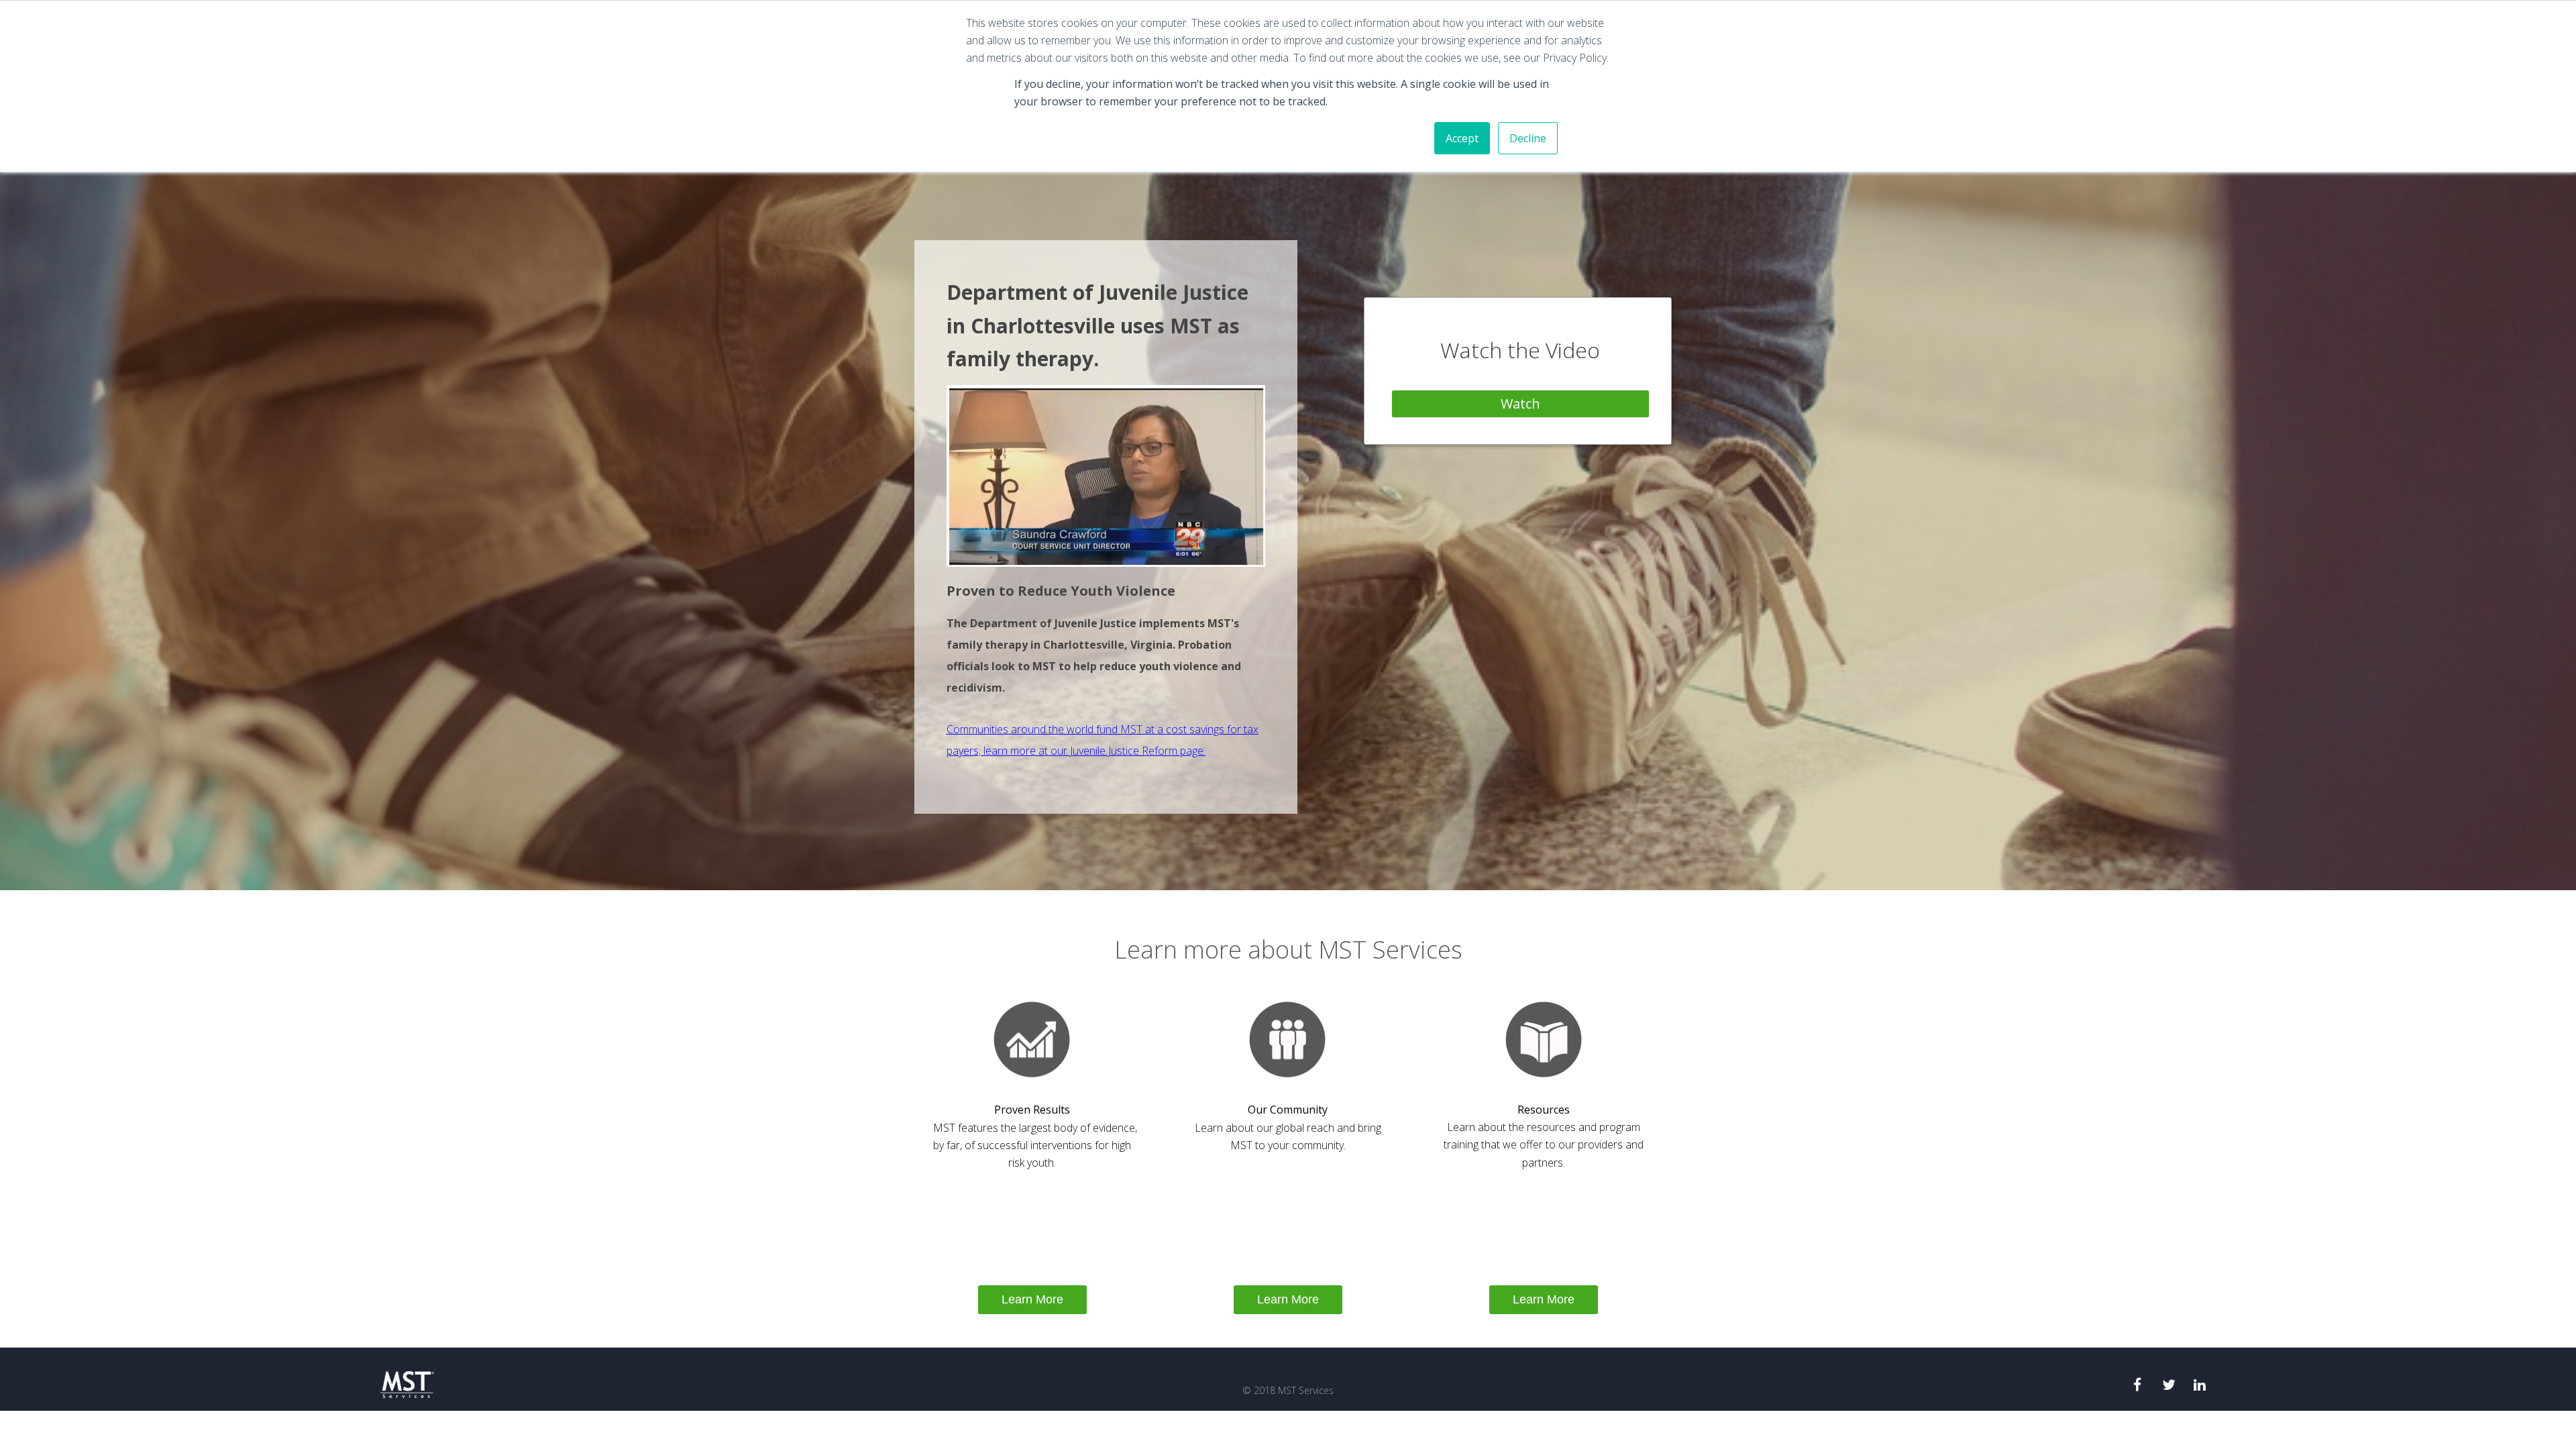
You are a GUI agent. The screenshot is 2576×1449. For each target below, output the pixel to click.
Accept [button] (1462, 138)
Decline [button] (1528, 138)
